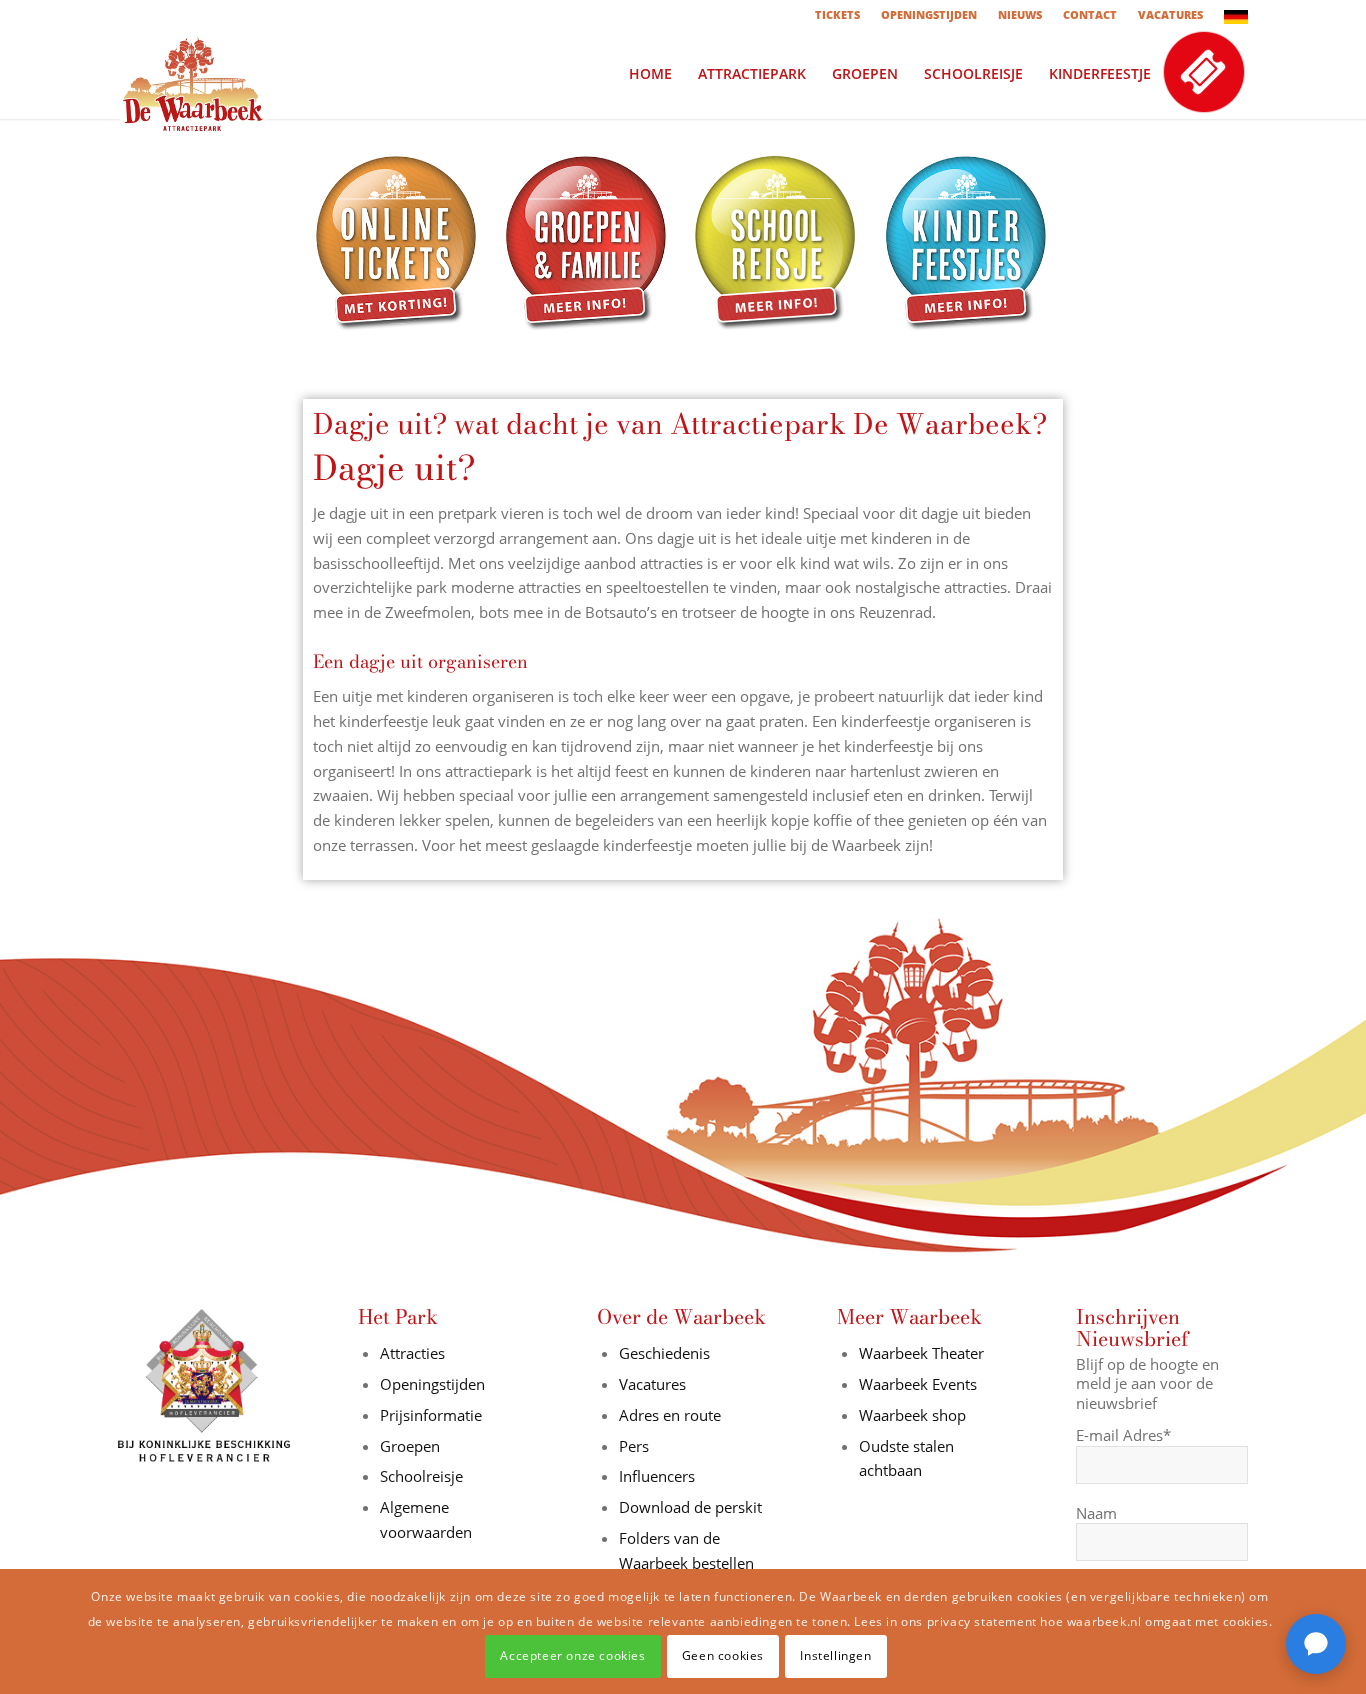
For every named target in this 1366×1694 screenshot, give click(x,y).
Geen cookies (723, 1655)
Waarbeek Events (918, 1384)
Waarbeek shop (912, 1415)
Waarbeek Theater (921, 1353)
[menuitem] (838, 15)
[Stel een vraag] (1316, 1644)
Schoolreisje (421, 1476)
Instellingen (835, 1655)
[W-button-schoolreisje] (778, 244)
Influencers (657, 1476)
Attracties (412, 1353)
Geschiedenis (664, 1353)
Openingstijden (432, 1384)
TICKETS (837, 14)
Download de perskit (690, 1507)
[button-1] (398, 244)
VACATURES (1170, 14)
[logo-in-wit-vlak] (193, 74)
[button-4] (968, 244)
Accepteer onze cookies (572, 1655)
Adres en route (670, 1415)
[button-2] (588, 244)
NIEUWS (1020, 14)
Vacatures (652, 1384)
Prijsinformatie (431, 1415)
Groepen (410, 1446)
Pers (634, 1446)
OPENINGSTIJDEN (929, 14)
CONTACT (1090, 14)
